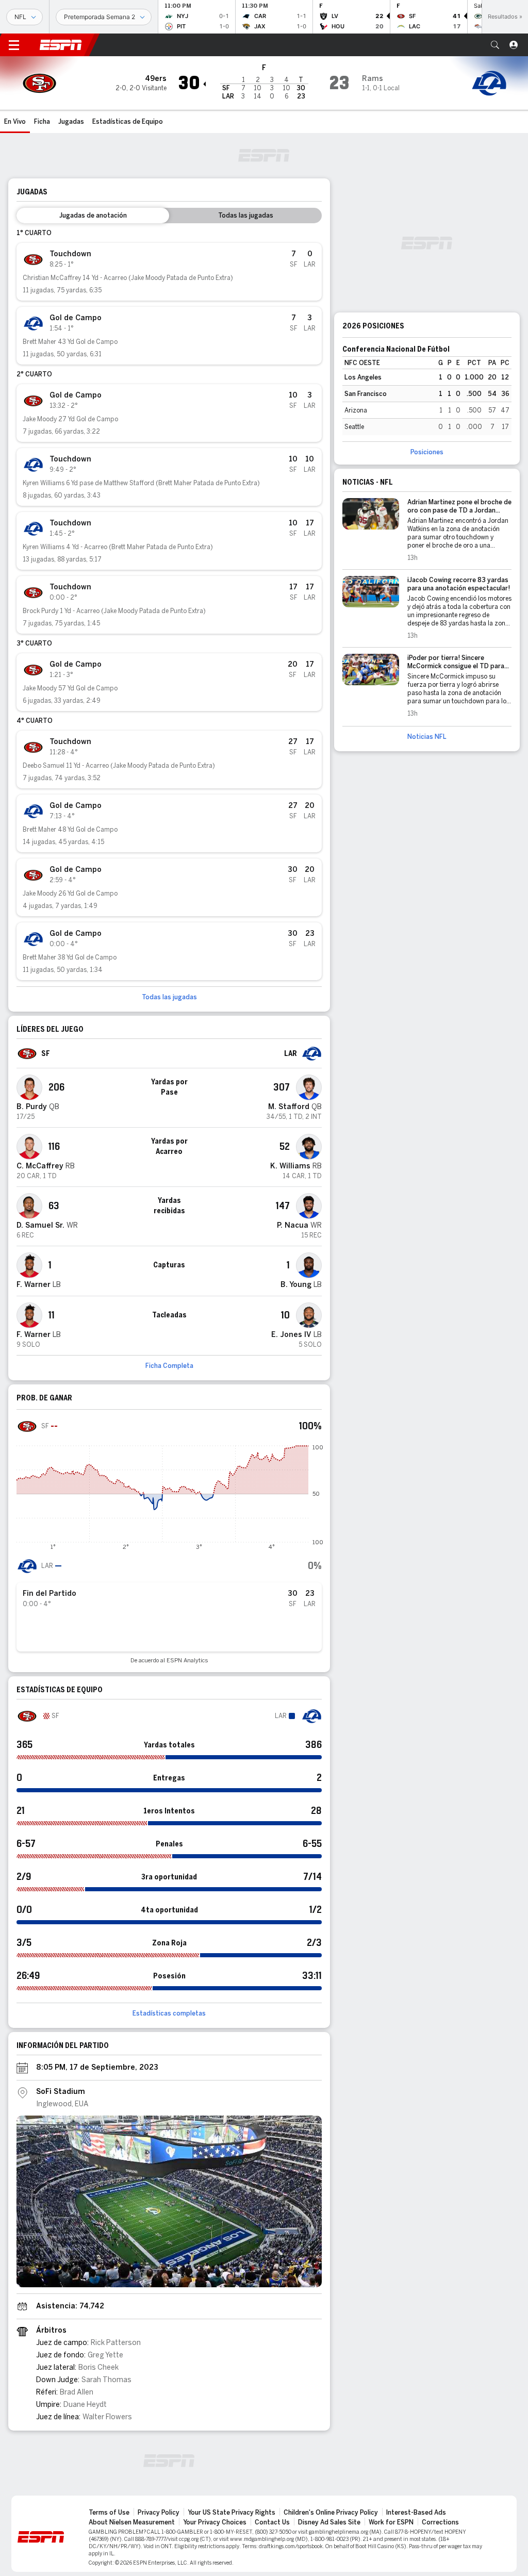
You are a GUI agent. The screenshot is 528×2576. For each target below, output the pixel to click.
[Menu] (14, 45)
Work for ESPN (391, 2522)
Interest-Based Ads (416, 2513)
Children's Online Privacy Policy (331, 2513)
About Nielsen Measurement (132, 2522)
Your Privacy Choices (215, 2522)
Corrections (440, 2522)
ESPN (61, 45)
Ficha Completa (169, 1366)
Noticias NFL (427, 737)
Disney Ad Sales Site (329, 2522)
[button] (495, 45)
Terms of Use (109, 2513)
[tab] (93, 216)
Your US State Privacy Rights (232, 2513)
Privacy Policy (159, 2513)
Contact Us (272, 2522)
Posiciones (427, 452)
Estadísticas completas (169, 2013)
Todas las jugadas (169, 997)
